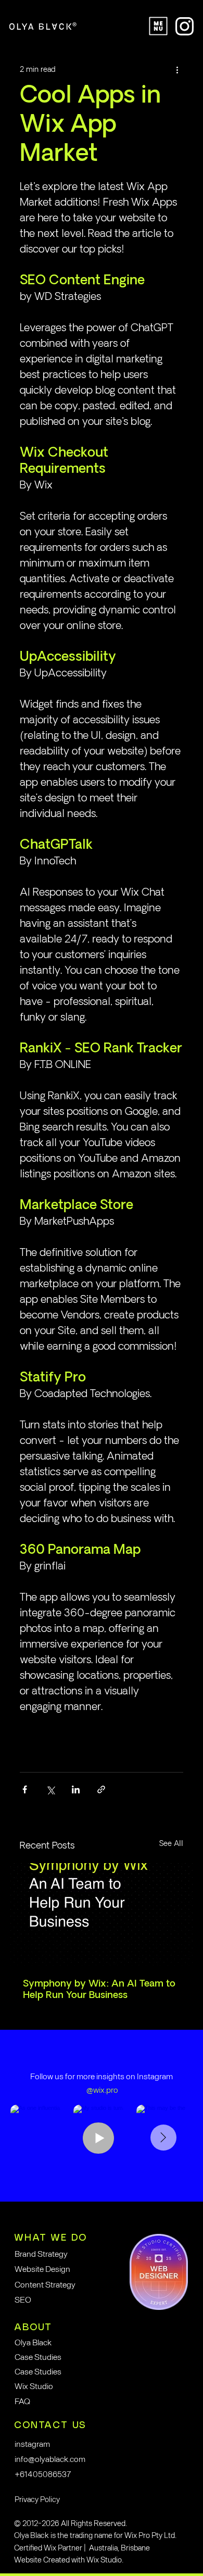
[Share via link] (101, 1789)
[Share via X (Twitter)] (50, 1789)
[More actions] (177, 70)
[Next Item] (163, 2138)
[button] (89, 2499)
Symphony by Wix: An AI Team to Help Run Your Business (99, 1990)
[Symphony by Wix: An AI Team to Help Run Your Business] (102, 1914)
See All (171, 1844)
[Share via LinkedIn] (76, 1789)
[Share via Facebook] (25, 1789)
